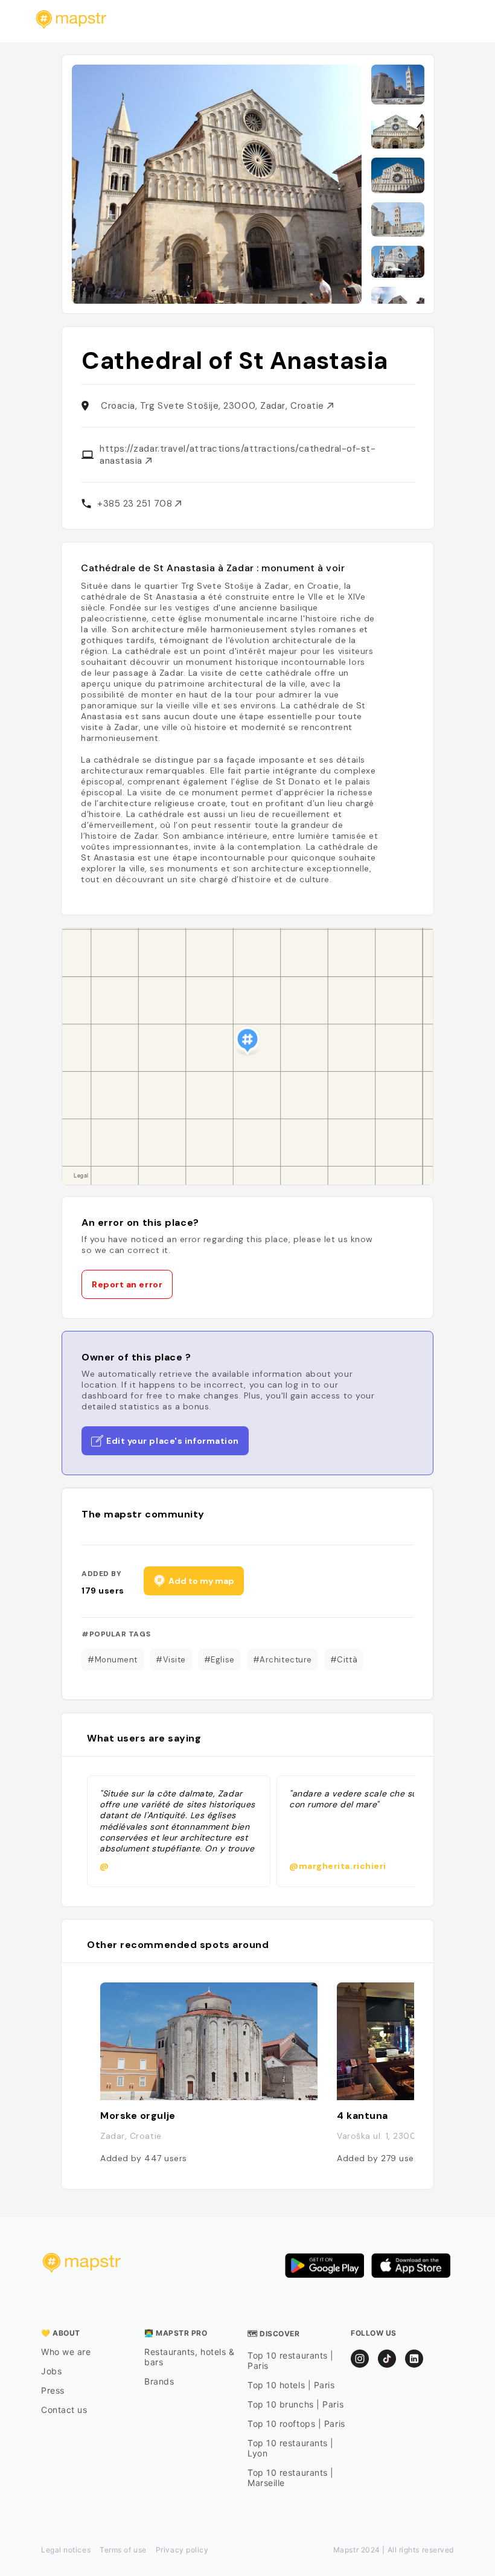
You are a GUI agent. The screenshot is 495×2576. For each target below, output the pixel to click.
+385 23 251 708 (136, 504)
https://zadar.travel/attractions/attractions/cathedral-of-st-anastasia (238, 455)
